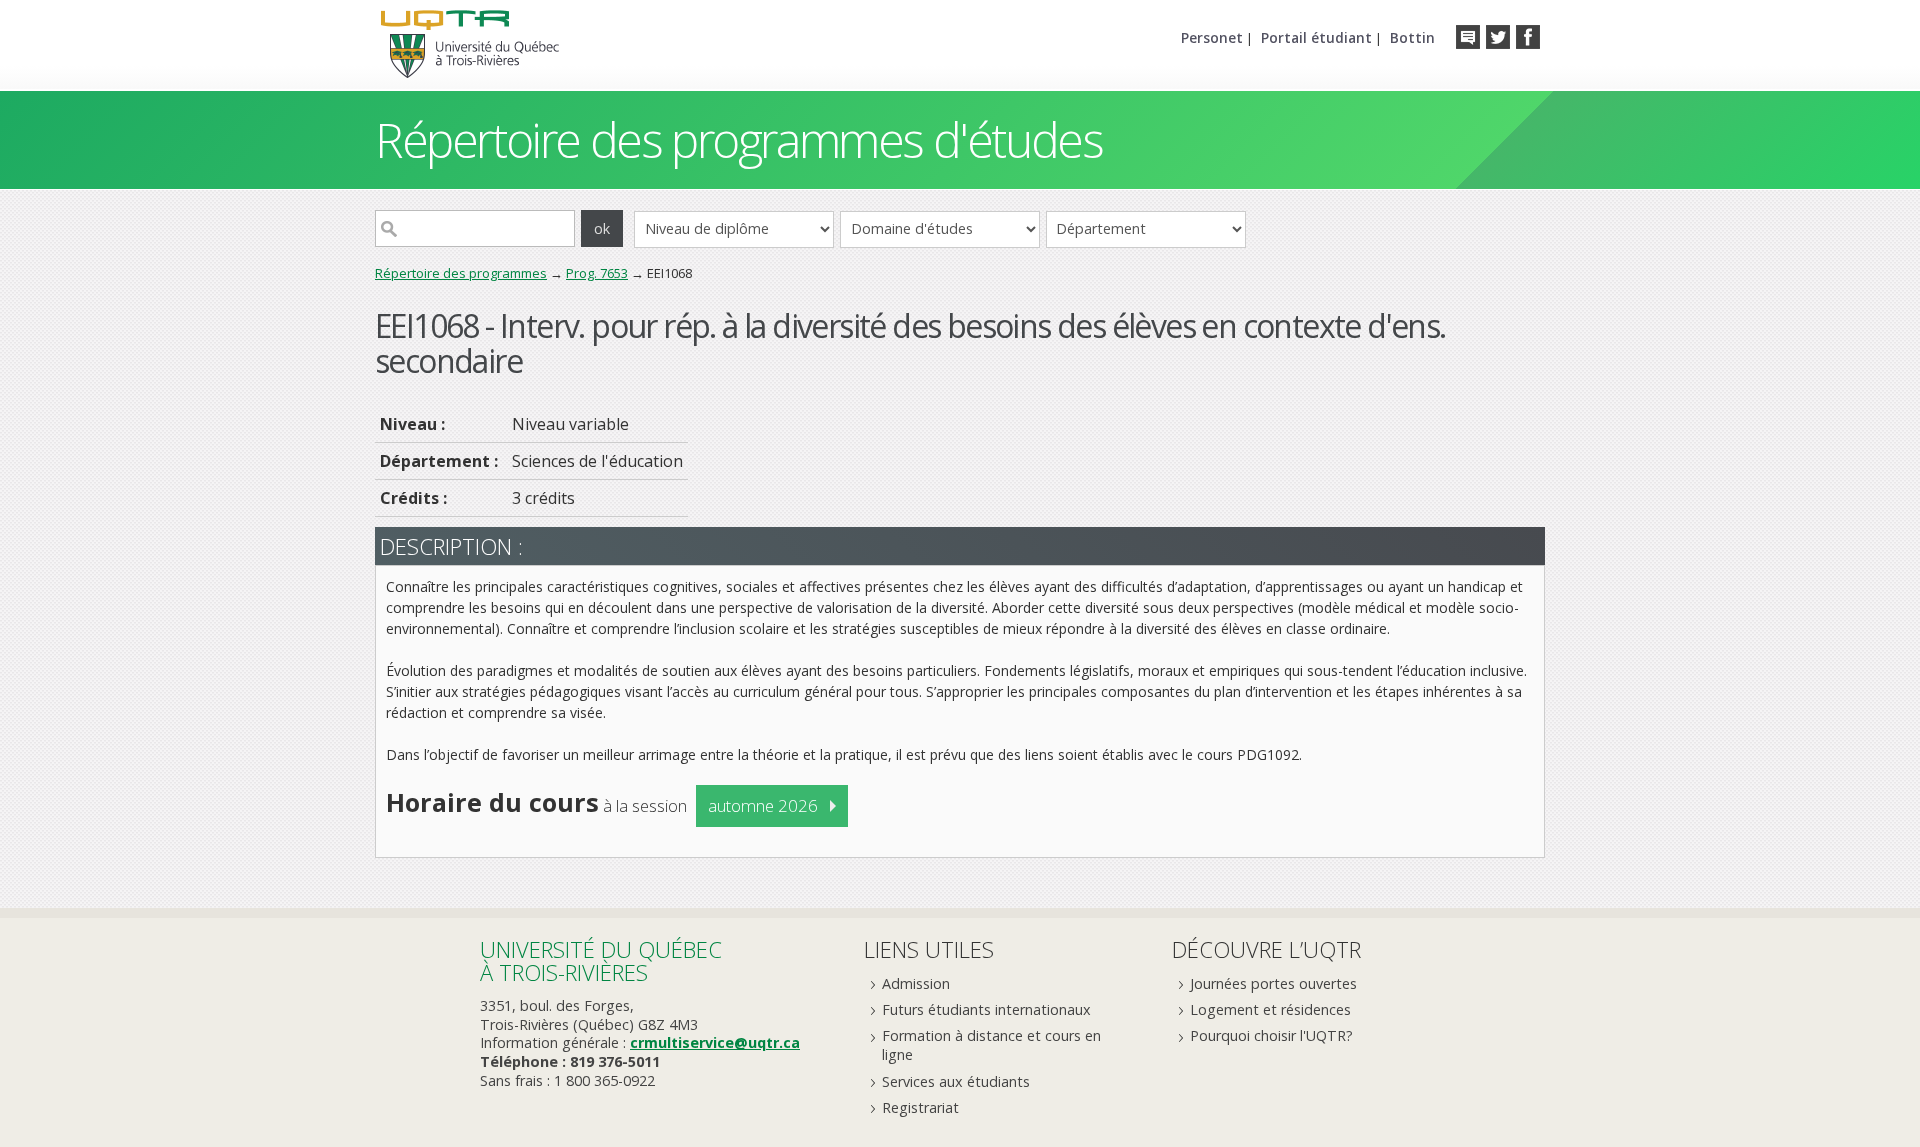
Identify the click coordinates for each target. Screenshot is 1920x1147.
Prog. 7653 (597, 273)
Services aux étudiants (956, 1081)
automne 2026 (763, 805)
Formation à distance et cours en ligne (991, 1045)
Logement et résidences (1270, 1009)
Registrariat (920, 1107)
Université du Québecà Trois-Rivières (601, 960)
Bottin (1412, 37)
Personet (1212, 37)
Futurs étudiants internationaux (986, 1009)
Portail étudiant (1316, 37)
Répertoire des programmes (461, 273)
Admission (916, 983)
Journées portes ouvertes (1273, 983)
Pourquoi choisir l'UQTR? (1271, 1035)
